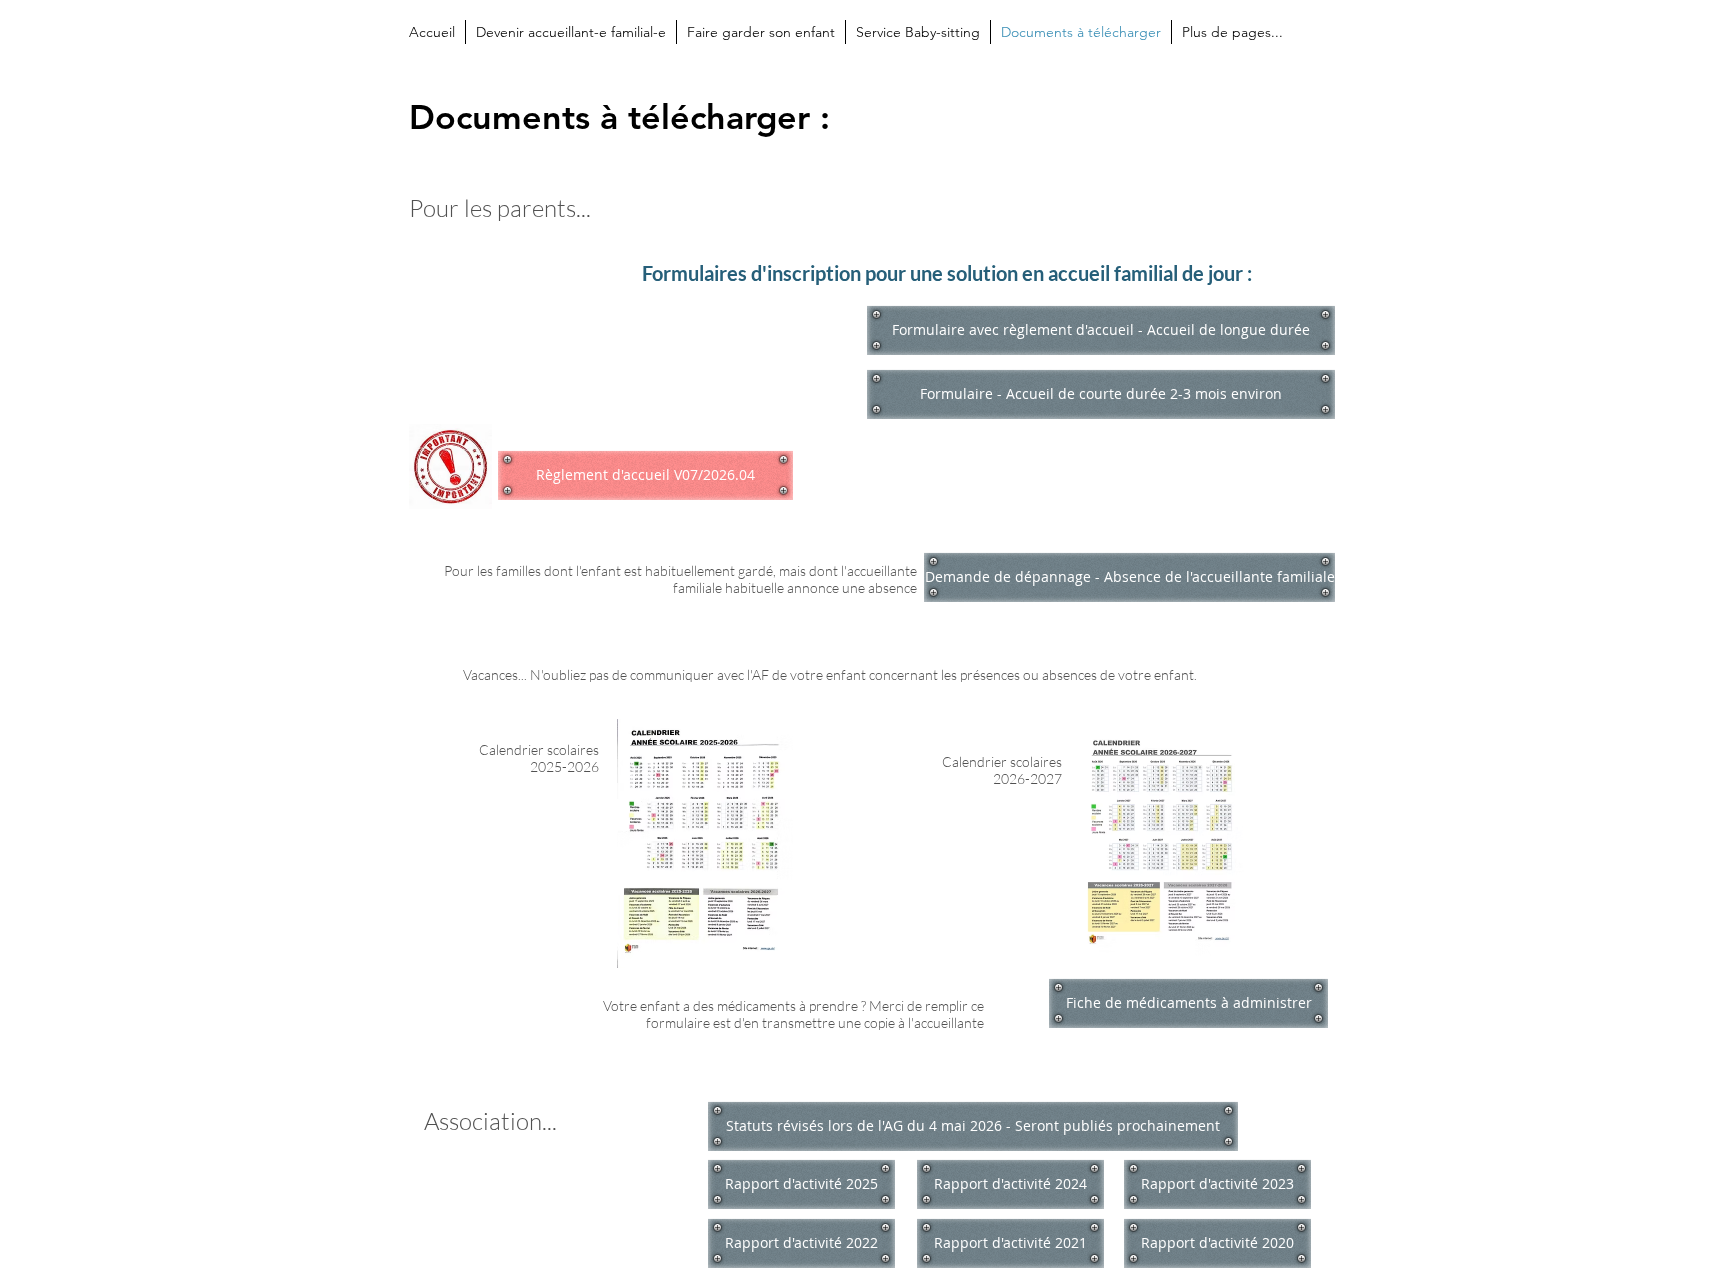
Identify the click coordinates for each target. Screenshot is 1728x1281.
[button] (973, 1126)
